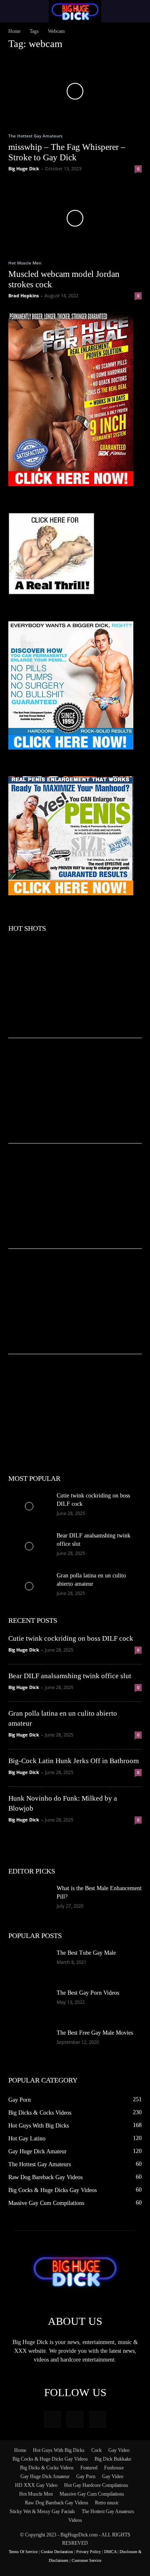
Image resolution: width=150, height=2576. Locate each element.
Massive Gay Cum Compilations (92, 2494)
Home (14, 31)
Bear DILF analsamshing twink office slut (70, 1676)
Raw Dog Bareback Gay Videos (57, 2503)
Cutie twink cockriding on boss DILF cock (71, 1638)
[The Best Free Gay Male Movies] (29, 2043)
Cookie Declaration (57, 2552)
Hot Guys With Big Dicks (59, 2450)
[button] (14, 11)
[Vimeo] (75, 2419)
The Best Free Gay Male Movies (95, 2033)
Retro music (107, 2503)
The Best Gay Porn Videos (88, 1993)
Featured (89, 2468)
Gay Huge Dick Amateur (45, 2476)
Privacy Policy (89, 2552)
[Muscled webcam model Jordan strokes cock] (75, 218)
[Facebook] (52, 2419)
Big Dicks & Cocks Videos (47, 2468)
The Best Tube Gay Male (86, 1953)
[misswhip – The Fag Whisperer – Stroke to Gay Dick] (75, 91)
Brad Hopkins (24, 295)
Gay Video (119, 2450)
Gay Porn (86, 2476)
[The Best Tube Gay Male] (29, 1963)
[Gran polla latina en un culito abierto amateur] (29, 1586)
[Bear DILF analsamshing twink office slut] (29, 1546)
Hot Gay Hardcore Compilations (96, 2485)
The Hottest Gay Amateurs (35, 136)
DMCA (110, 2552)
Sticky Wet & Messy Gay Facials (42, 2511)
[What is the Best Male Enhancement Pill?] (29, 1899)
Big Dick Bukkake (113, 2459)
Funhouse (114, 2468)
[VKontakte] (97, 2419)
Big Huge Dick (24, 168)
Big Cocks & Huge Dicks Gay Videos (50, 2459)
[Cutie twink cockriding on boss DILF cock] (29, 1506)
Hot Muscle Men (25, 263)
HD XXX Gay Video (36, 2485)
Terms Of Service (23, 2552)
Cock (96, 2450)
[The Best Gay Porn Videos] (29, 2003)
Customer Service (86, 2560)
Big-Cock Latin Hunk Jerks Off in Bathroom (74, 1761)
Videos (75, 2520)
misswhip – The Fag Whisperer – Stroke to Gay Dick (67, 152)
